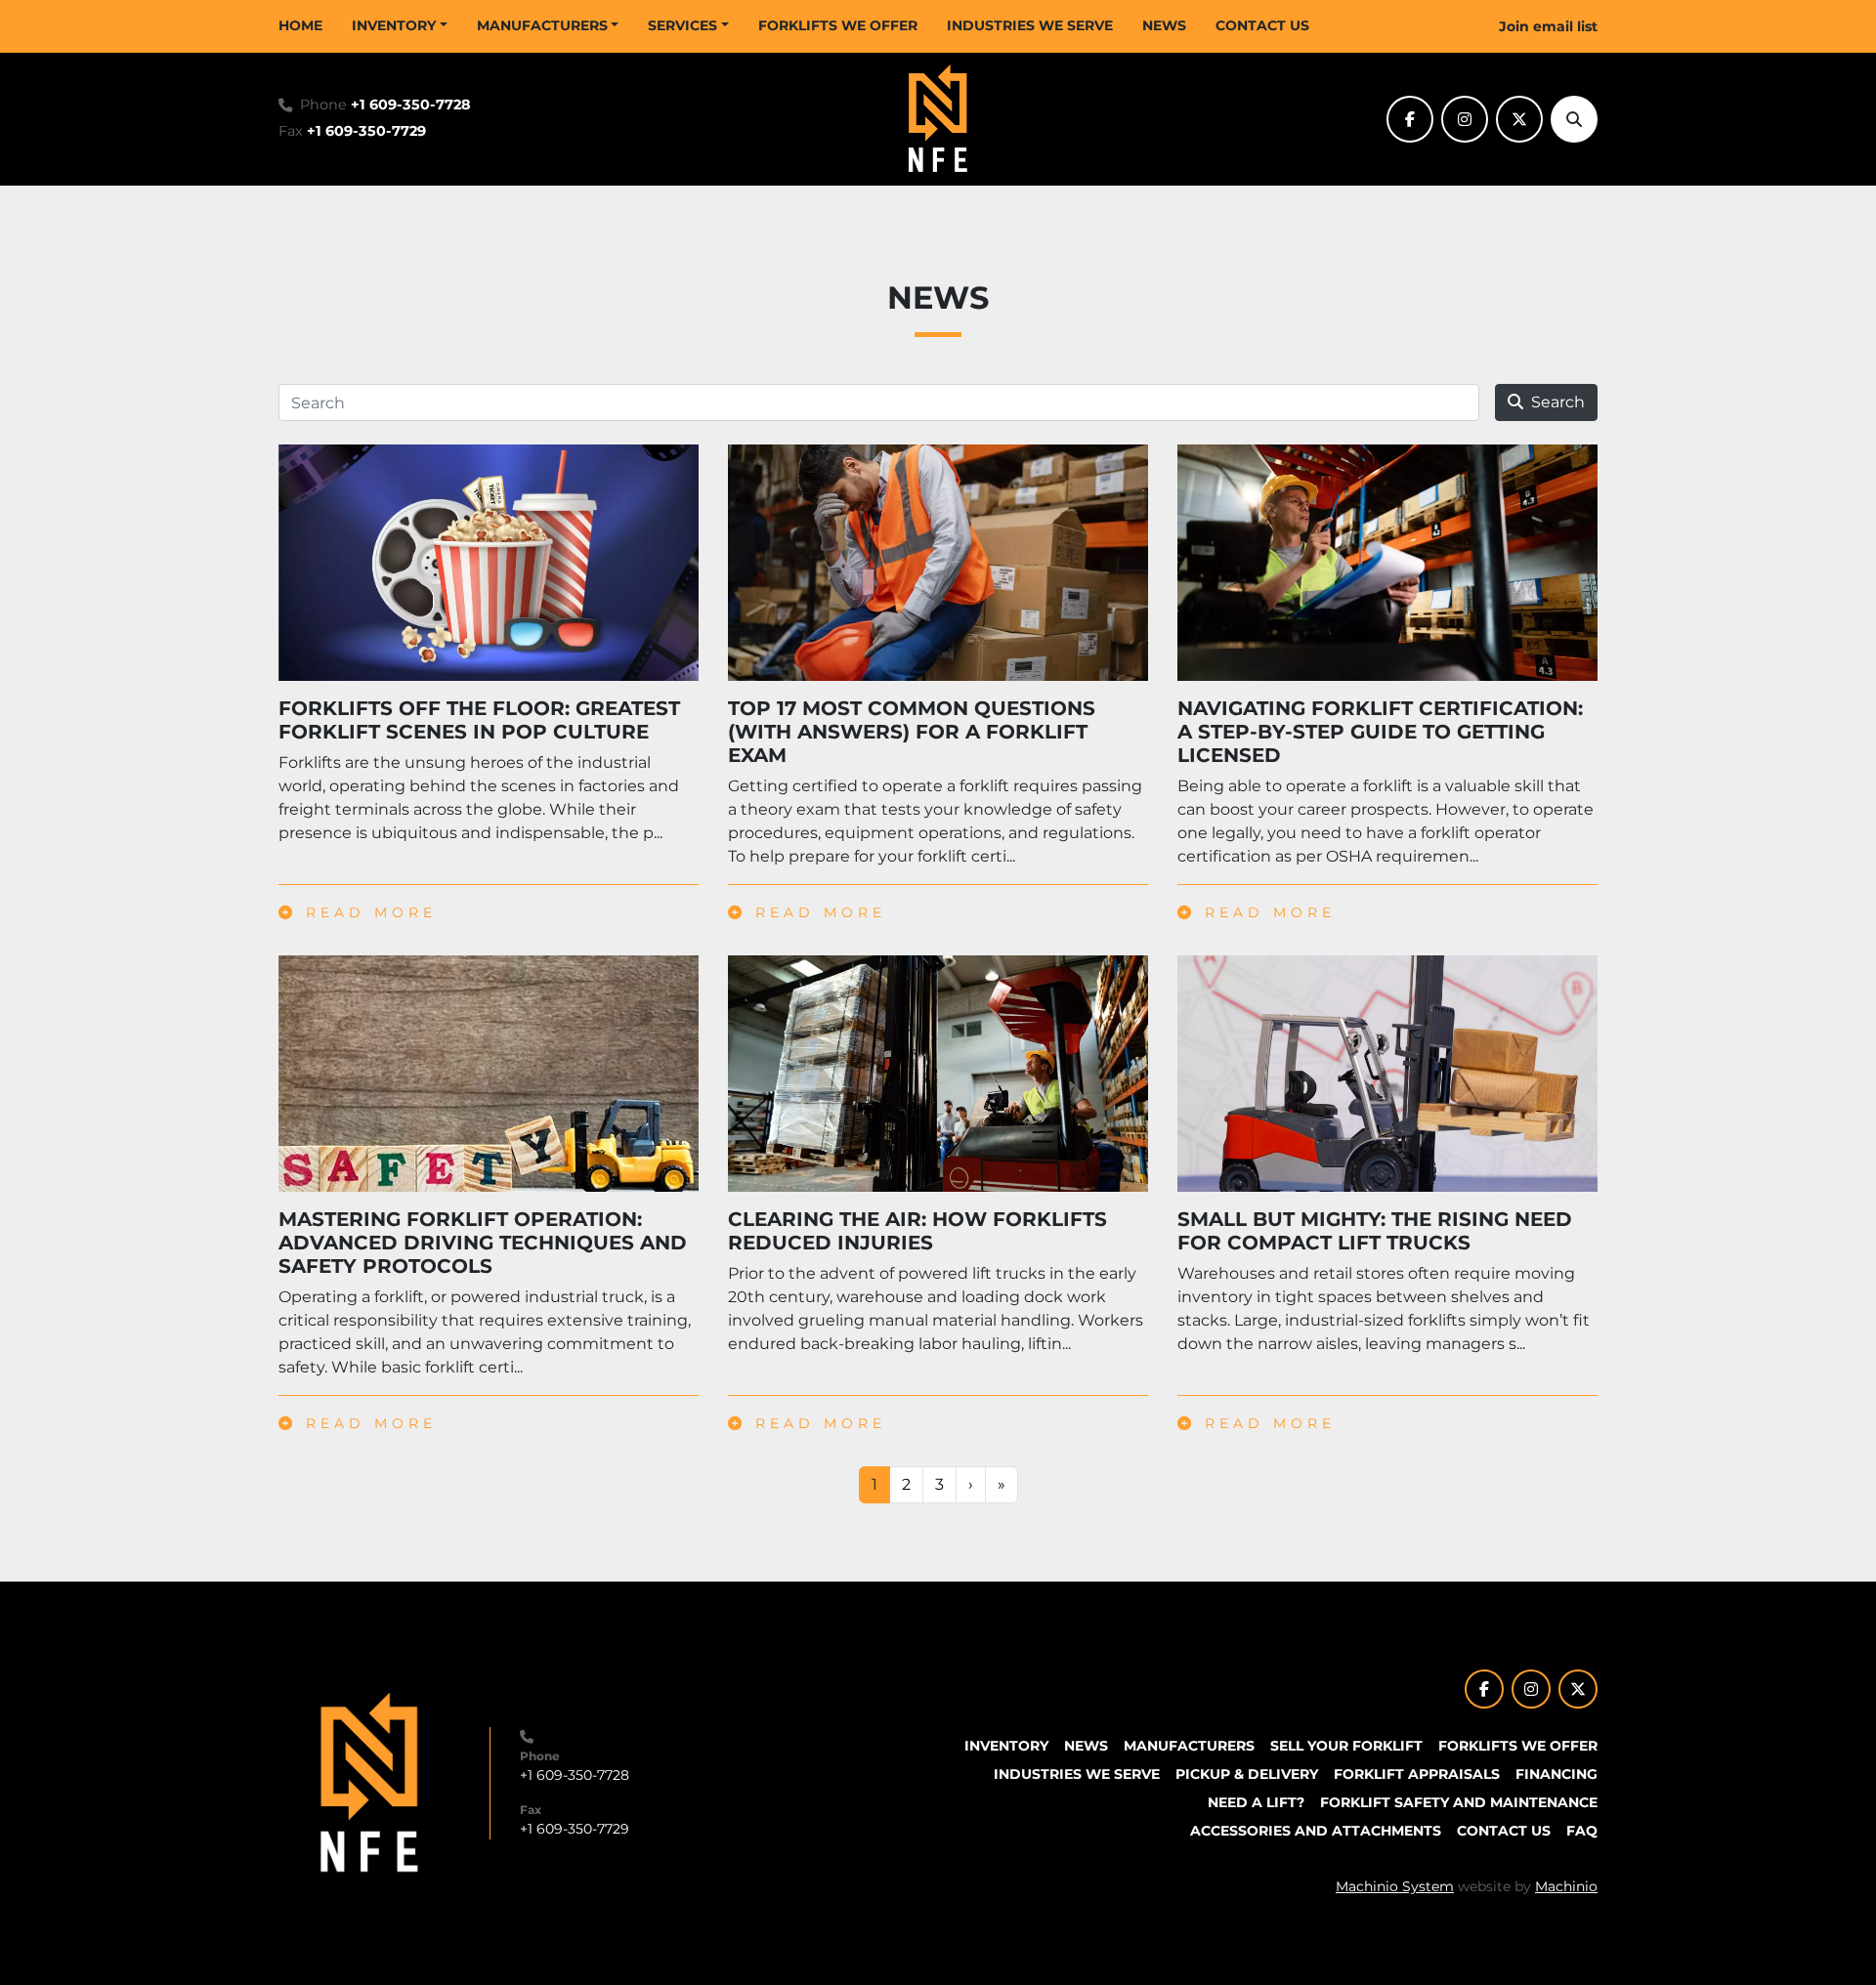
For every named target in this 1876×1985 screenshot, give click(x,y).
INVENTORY (394, 25)
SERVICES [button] (682, 25)
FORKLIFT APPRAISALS (1417, 1774)
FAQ (1582, 1831)
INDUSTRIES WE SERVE (1030, 25)
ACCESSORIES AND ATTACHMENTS (1316, 1831)
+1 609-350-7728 (411, 105)
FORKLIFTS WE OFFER (838, 25)
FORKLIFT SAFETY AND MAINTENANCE (1459, 1802)
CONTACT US (1262, 25)
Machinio (1566, 1886)
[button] (400, 26)
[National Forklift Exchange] (369, 1782)
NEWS (1164, 25)
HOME (300, 25)
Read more (367, 912)
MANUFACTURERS (542, 25)
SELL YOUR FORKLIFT (1346, 1746)
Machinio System (1395, 1886)
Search (1558, 402)
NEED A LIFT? (1256, 1802)
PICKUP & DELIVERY (1247, 1774)
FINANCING (1556, 1774)
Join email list (1548, 26)
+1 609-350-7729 (366, 131)
